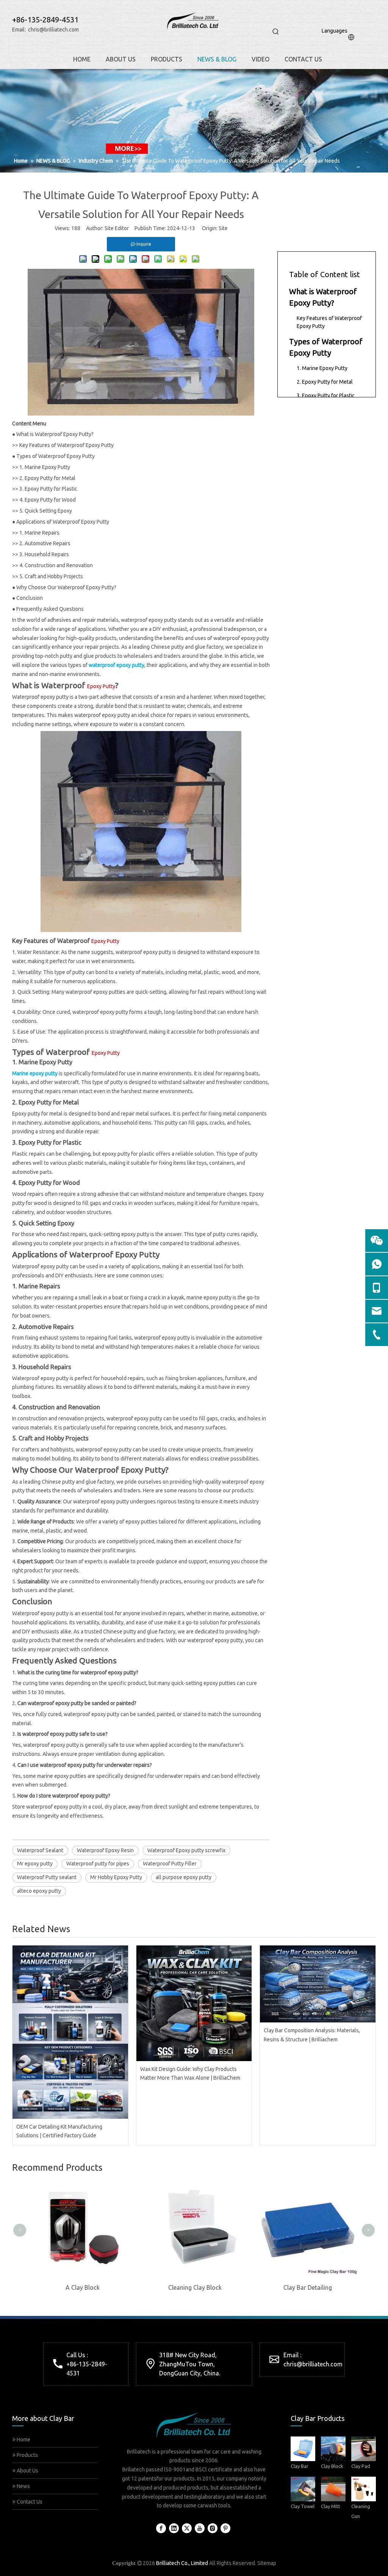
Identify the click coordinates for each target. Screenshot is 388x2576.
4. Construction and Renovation (56, 565)
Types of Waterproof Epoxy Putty (56, 456)
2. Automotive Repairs (45, 543)
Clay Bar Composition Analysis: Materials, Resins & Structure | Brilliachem (312, 2035)
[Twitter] (187, 2528)
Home (23, 2440)
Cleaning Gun (361, 2511)
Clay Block (332, 2466)
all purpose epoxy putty (184, 1877)
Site (223, 228)
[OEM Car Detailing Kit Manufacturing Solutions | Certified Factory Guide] (70, 2032)
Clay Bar (300, 2466)
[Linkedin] (174, 2528)
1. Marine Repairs (39, 533)
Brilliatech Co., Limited (182, 2563)
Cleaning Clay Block (194, 2287)
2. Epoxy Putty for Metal (47, 478)
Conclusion (30, 598)
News (23, 2486)
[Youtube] (200, 2528)
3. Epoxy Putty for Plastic (48, 489)
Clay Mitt (331, 2506)
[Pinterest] (225, 2528)
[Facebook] (161, 2528)
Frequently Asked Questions (50, 609)
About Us (27, 2471)
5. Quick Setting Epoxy (46, 511)
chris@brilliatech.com (53, 30)
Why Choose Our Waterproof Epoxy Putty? (66, 587)
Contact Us (29, 2502)
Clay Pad (361, 2466)
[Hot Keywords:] (276, 32)
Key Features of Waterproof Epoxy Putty (66, 445)
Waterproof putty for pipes (98, 1864)
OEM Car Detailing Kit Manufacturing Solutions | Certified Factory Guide (59, 2131)
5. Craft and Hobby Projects (51, 576)
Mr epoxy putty (35, 1864)
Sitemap (267, 2563)
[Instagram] (213, 2528)
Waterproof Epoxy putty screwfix (186, 1850)
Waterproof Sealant (40, 1850)
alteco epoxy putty (39, 1891)
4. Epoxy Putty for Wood (48, 500)
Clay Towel (303, 2506)
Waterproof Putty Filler (170, 1864)
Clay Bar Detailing (307, 2287)
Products (27, 2455)
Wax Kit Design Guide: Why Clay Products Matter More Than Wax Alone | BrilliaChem (190, 2074)
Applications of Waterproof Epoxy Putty (63, 522)
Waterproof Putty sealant (47, 1877)
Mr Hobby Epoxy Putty (116, 1877)
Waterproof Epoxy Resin (105, 1850)
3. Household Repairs (44, 554)
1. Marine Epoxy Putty (45, 467)
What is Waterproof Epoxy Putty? (55, 434)
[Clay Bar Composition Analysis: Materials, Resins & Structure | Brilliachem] (318, 1984)
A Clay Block (82, 2287)
